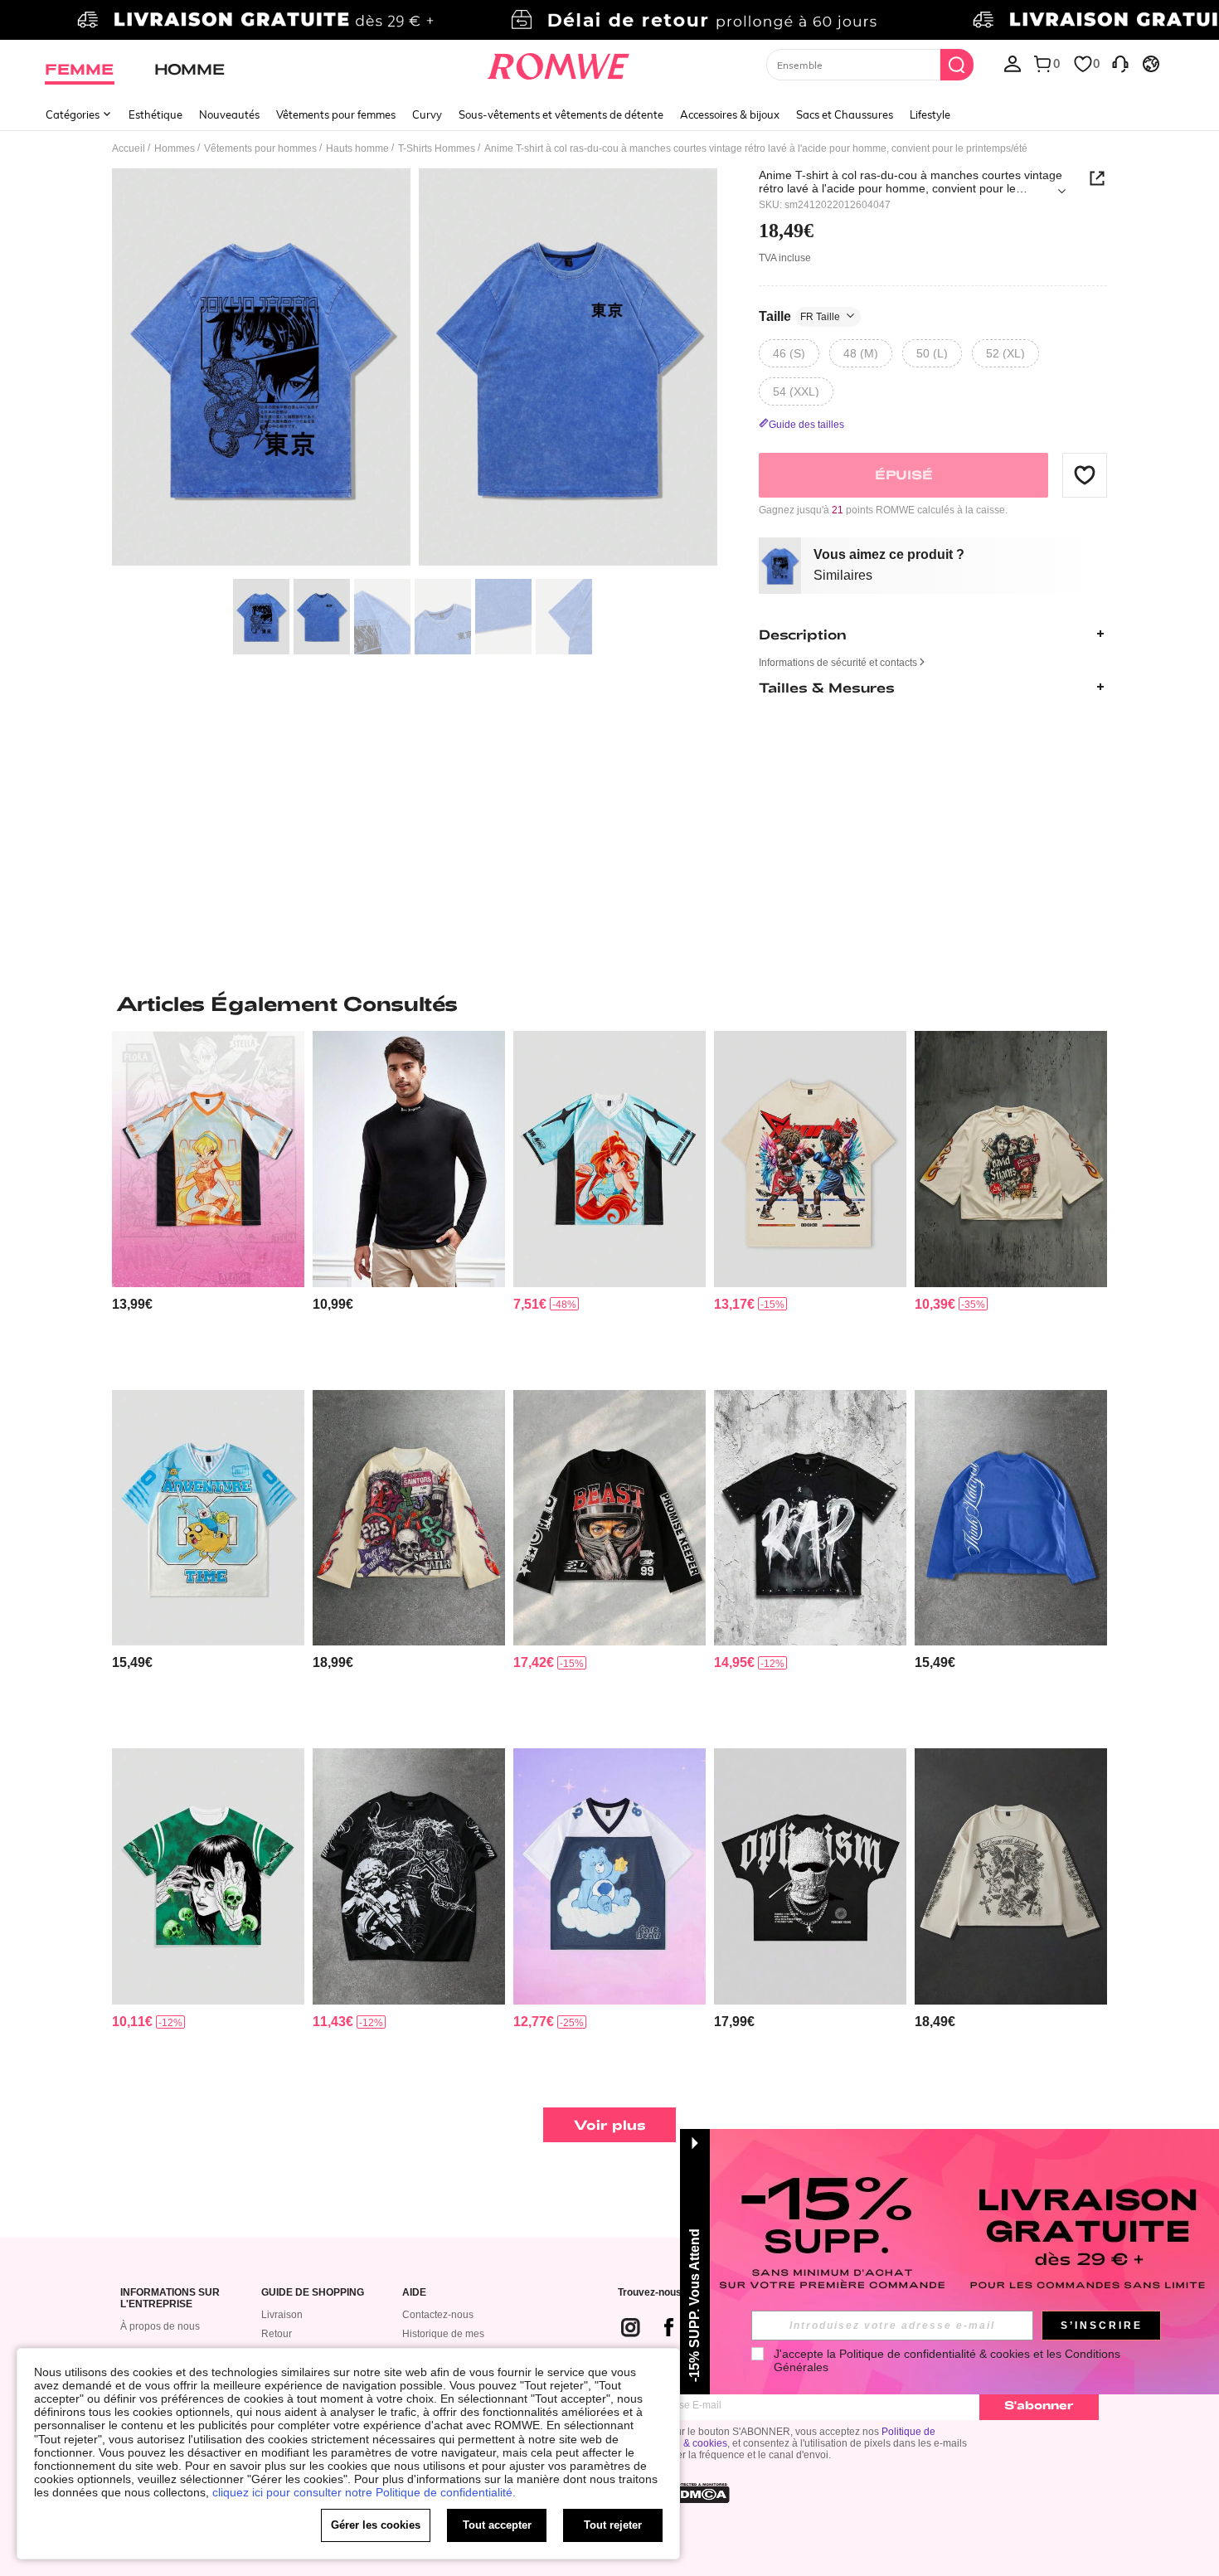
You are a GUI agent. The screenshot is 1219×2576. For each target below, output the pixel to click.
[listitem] (208, 1204)
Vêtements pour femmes (336, 114)
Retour (277, 2334)
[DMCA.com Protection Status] (700, 2493)
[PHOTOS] (415, 369)
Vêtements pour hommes (260, 148)
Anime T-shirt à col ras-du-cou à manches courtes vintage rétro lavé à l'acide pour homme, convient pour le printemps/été (911, 182)
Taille (799, 316)
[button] (1085, 474)
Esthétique (155, 114)
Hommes (175, 148)
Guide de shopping (313, 2293)
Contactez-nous (438, 2315)
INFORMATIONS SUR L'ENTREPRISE (170, 2299)
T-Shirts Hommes (437, 148)
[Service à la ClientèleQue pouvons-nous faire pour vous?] (1120, 63)
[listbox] (1013, 63)
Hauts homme (357, 148)
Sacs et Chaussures (845, 114)
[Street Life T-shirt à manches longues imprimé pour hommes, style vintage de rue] (409, 1518)
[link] (609, 20)
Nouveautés (229, 114)
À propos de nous (160, 2326)
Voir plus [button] (610, 2124)
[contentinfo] (132, 1304)
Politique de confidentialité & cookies (935, 2354)
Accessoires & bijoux (730, 114)
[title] (609, 1004)
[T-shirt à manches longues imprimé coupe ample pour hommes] (1011, 1876)
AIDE (414, 2293)
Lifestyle (930, 114)
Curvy (427, 114)
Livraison (282, 2315)
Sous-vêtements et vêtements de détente (561, 114)
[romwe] (559, 63)
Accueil (129, 148)
